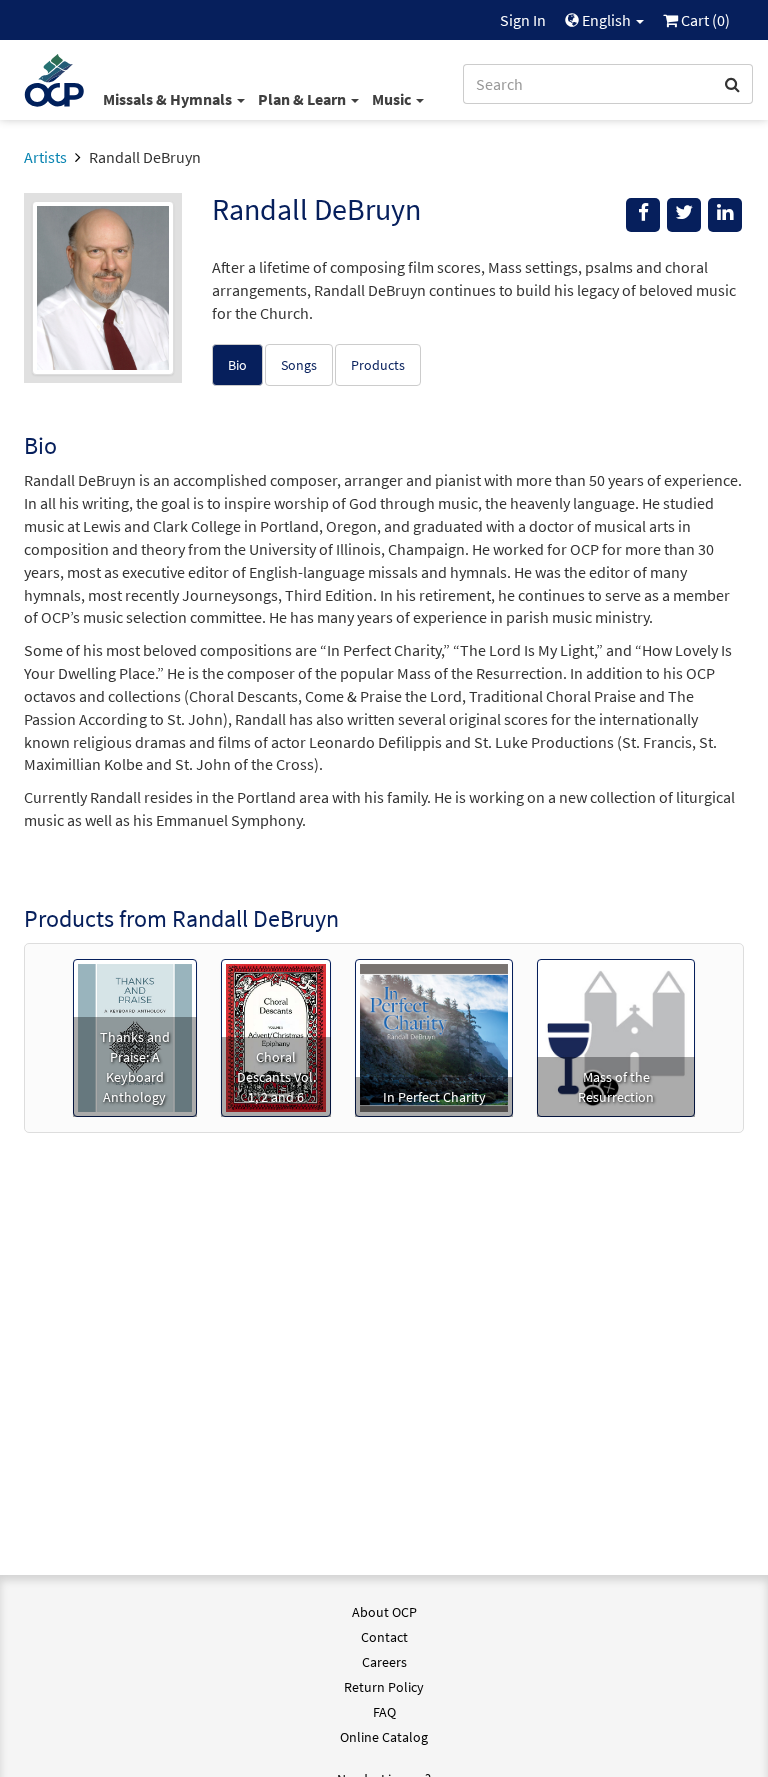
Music (393, 99)
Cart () (704, 20)
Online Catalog (384, 1737)
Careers (384, 1662)
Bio (237, 365)
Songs (299, 365)
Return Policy (384, 1687)
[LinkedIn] (725, 215)
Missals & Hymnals (169, 99)
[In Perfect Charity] (434, 1036)
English (606, 20)
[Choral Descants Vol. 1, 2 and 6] (276, 1036)
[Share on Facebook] (643, 215)
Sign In (523, 20)
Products (378, 365)
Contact (384, 1637)
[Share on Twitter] (684, 215)
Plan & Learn (303, 99)
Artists (45, 157)
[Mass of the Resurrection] (616, 1036)
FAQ (384, 1712)
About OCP (384, 1612)
